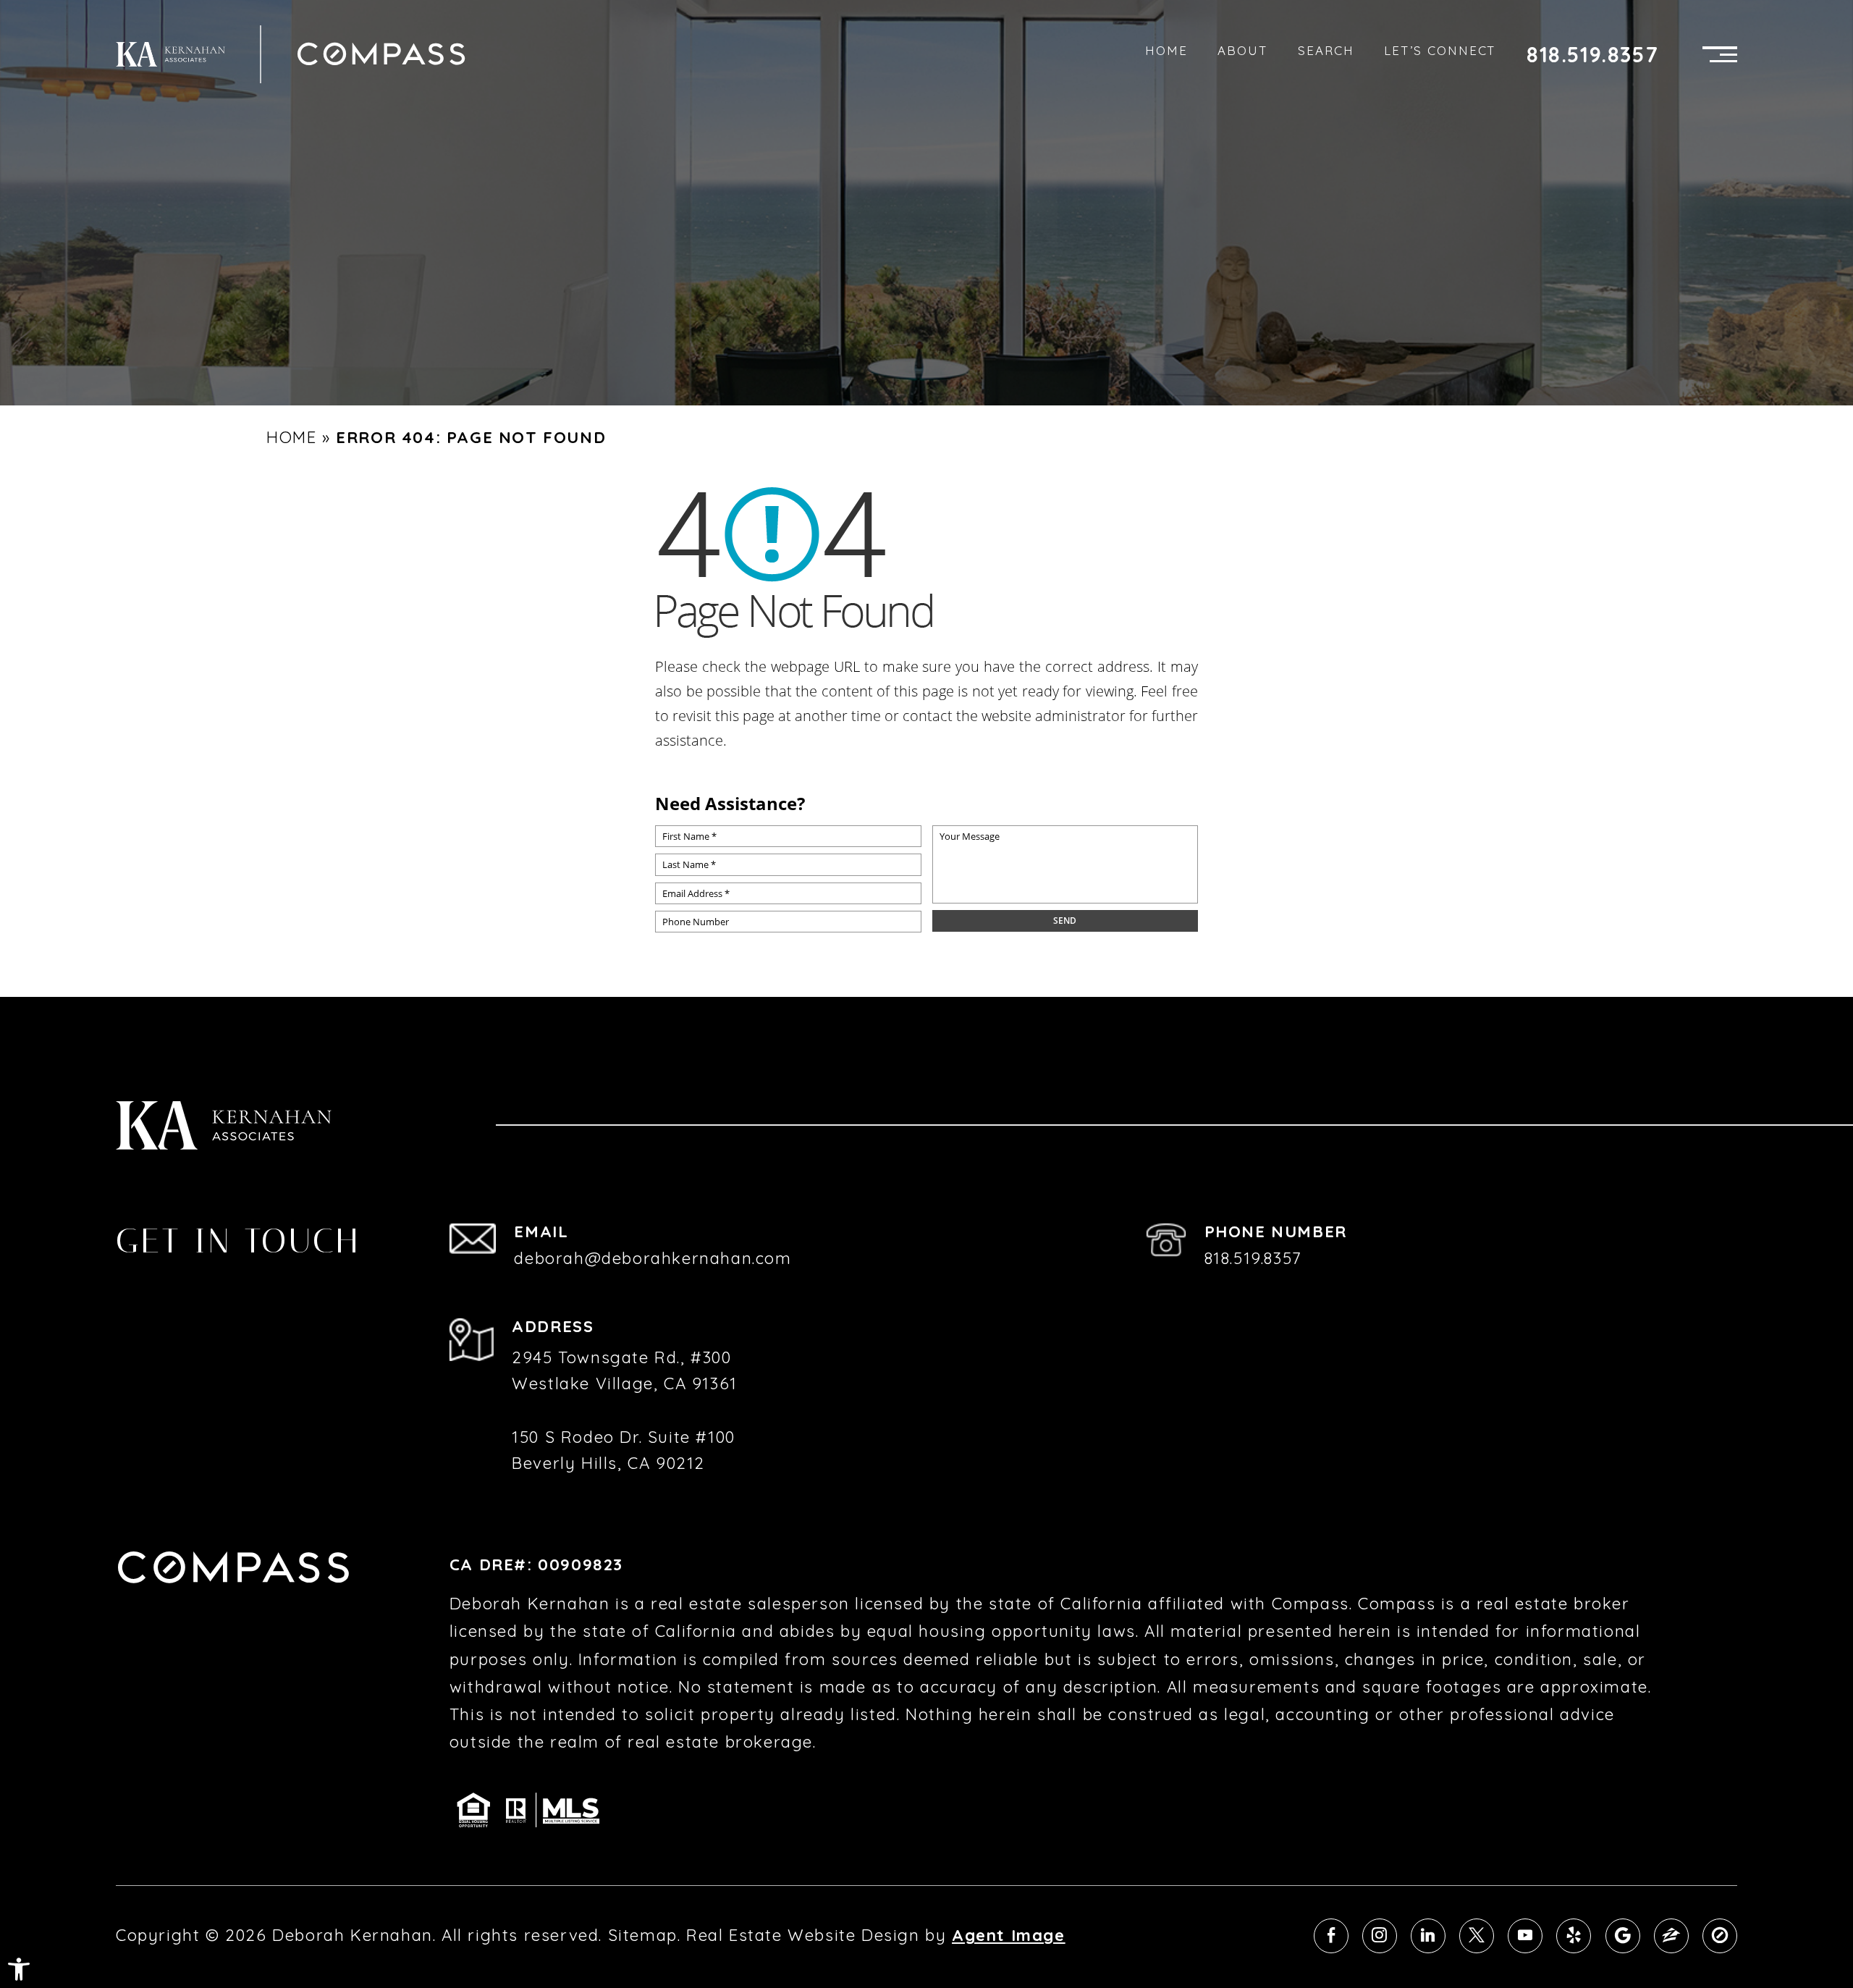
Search (1326, 50)
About (1243, 50)
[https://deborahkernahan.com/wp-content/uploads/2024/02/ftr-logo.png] (170, 54)
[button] (19, 1969)
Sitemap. (645, 1935)
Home (1166, 50)
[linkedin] (1428, 1936)
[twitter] (1477, 1936)
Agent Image (1009, 1935)
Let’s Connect (1440, 50)
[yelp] (1574, 1936)
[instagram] (1380, 1936)
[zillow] (1671, 1936)
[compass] (1720, 1936)
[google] (1623, 1936)
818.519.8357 (1592, 55)
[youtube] (1525, 1936)
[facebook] (1331, 1936)
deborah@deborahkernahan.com (653, 1258)
